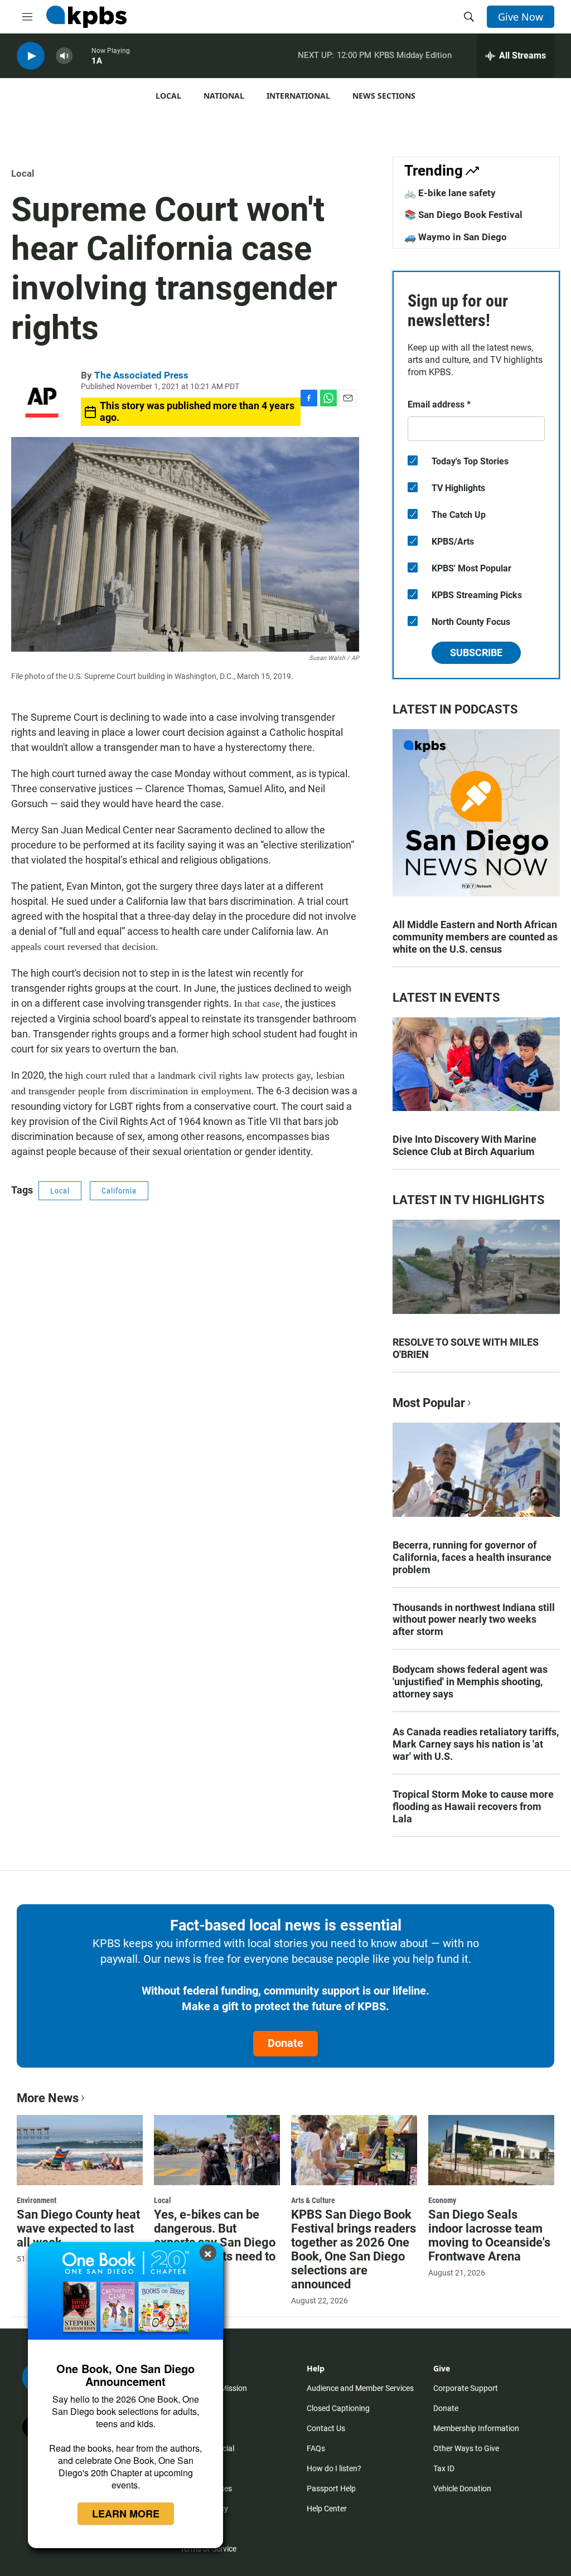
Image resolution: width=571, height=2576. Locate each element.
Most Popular (429, 1403)
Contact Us (326, 2428)
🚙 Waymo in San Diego (456, 237)
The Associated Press (141, 375)
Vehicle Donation (462, 2488)
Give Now (521, 17)
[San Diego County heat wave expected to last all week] (80, 2150)
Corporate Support (466, 2388)
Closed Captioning (338, 2408)
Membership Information (476, 2428)
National (224, 96)
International (298, 96)
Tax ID (444, 2468)
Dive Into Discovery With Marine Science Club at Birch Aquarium (464, 1145)
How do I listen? (334, 2468)
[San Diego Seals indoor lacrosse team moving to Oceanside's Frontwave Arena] (491, 2150)
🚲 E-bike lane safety (450, 193)
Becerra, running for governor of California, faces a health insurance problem (472, 1557)
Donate (285, 2043)
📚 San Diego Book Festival (463, 215)
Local (168, 96)
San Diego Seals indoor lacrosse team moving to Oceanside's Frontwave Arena (489, 2235)
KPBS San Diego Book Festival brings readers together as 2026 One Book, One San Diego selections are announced (354, 2249)
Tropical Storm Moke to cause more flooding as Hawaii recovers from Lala (473, 1806)
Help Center (327, 2509)
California (119, 1191)
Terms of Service (208, 2549)
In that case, (258, 1003)
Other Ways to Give (466, 2448)
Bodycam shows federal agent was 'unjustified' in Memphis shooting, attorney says (470, 1682)
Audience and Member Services (360, 2388)
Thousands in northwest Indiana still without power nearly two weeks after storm (474, 1620)
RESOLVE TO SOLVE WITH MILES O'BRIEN (466, 1348)
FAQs (316, 2448)
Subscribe (476, 653)
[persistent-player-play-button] (31, 56)
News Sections (384, 96)
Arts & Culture (313, 2200)
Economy (442, 2200)
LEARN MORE (126, 2514)
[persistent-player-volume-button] (64, 56)
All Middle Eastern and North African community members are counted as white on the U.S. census (475, 937)
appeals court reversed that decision (83, 947)
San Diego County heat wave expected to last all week (78, 2228)
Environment (37, 2200)
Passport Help (331, 2488)
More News (48, 2098)
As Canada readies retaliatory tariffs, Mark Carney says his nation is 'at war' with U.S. (476, 1744)
